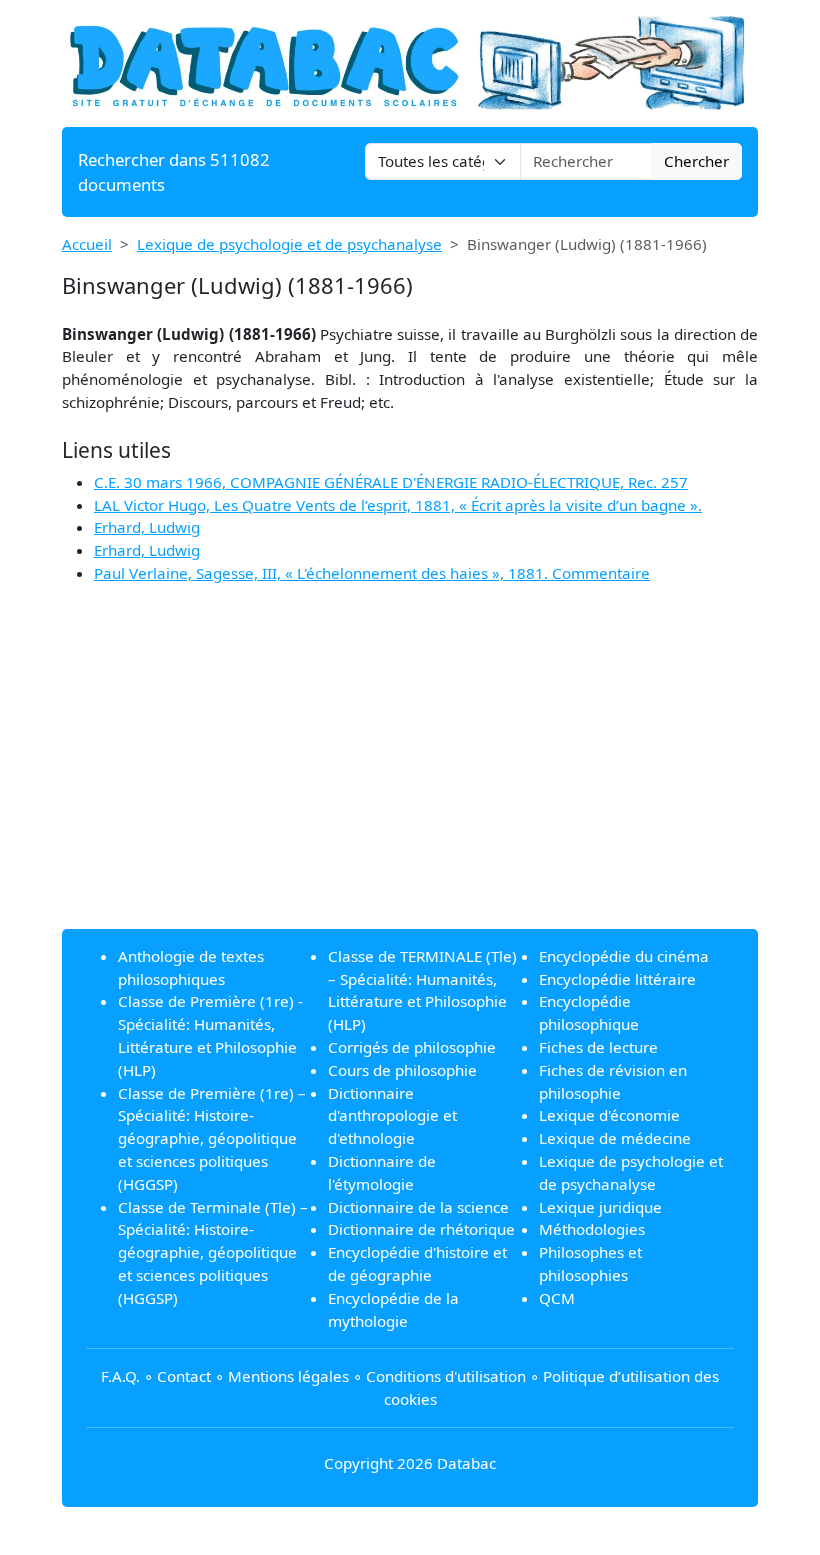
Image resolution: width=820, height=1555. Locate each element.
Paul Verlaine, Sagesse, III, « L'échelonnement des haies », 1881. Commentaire (372, 573)
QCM (557, 1298)
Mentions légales (288, 1376)
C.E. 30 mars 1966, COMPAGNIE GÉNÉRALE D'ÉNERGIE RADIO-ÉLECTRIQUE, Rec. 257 (391, 482)
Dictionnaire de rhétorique (421, 1229)
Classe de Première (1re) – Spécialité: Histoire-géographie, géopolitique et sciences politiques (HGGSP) (212, 1138)
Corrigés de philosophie (412, 1047)
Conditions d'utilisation (446, 1376)
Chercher (696, 161)
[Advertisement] (410, 773)
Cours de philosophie (402, 1070)
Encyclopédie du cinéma (624, 956)
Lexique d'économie (609, 1115)
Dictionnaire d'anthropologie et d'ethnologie (392, 1116)
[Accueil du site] (410, 62)
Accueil (87, 244)
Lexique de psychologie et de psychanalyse (289, 244)
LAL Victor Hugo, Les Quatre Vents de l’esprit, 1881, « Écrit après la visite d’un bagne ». (398, 505)
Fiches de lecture (598, 1047)
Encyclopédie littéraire (617, 979)
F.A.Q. (120, 1376)
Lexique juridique (600, 1207)
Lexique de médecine (615, 1138)
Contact (184, 1376)
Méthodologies (592, 1229)
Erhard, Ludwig (147, 527)
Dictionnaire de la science (418, 1207)
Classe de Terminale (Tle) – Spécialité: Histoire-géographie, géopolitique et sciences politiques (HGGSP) (213, 1252)
